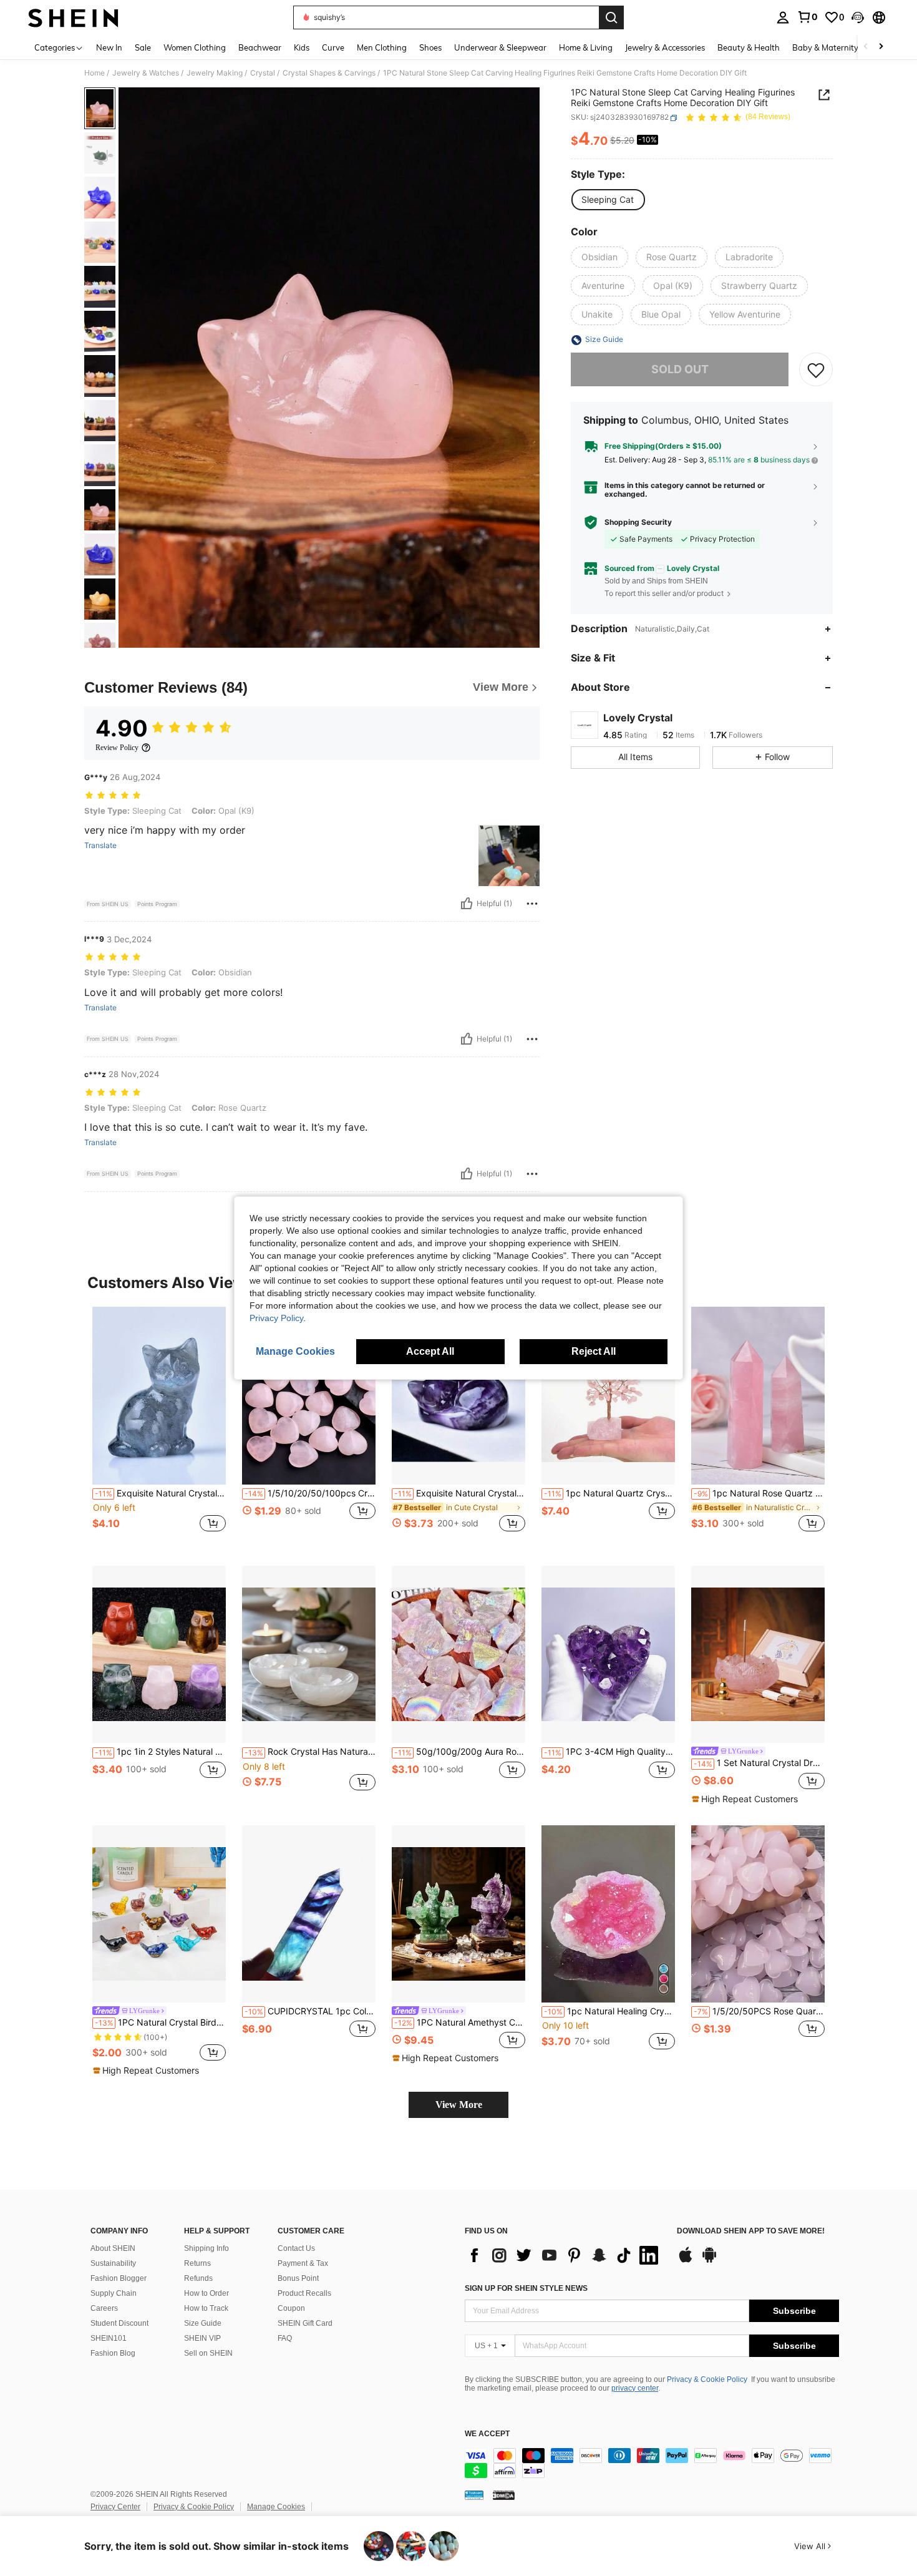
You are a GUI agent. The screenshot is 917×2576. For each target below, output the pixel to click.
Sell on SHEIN (208, 2353)
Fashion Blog (113, 2353)
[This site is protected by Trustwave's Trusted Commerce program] (474, 2495)
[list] (565, 2255)
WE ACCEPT (487, 2434)
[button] (858, 17)
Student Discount (119, 2323)
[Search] (611, 17)
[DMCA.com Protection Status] (504, 2495)
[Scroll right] (881, 47)
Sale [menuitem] (143, 47)
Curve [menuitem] (333, 47)
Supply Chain (114, 2293)
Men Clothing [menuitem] (382, 47)
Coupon (291, 2308)
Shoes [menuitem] (430, 47)
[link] (807, 17)
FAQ (285, 2338)
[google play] (709, 2261)
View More (459, 2105)
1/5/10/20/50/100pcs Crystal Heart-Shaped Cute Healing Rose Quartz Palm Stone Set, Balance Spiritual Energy (310, 1493)
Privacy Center (115, 2507)
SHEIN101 (109, 2338)
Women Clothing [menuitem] (195, 47)
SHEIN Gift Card (305, 2323)
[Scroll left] (866, 47)
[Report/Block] (532, 904)
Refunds (198, 2278)
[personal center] (783, 17)
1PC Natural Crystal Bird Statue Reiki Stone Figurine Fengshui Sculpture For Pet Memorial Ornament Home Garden (160, 2022)
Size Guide (203, 2323)
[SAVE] (816, 370)
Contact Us (296, 2248)
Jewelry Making (215, 73)
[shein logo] (73, 17)
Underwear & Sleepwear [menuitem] (500, 47)
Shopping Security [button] (638, 522)
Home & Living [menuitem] (586, 47)
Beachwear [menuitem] (260, 47)
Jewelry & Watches (146, 73)
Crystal (263, 73)
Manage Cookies (276, 2507)
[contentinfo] (652, 2463)
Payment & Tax (303, 2263)
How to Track (206, 2308)
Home (95, 73)
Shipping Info (206, 2248)
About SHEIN (113, 2248)
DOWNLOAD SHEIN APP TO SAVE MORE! (751, 2231)
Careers (104, 2308)
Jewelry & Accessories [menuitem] (665, 47)
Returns (197, 2263)
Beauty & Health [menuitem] (749, 47)
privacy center (635, 2388)
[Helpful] (467, 904)
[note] (746, 1799)
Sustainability (113, 2263)
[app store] (686, 2261)
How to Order (206, 2293)
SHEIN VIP (202, 2338)
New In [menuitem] (109, 47)
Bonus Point (298, 2278)
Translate (100, 846)
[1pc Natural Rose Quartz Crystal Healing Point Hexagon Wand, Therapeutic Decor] (758, 1396)
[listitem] (159, 1426)
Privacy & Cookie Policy (707, 2379)
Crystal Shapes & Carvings (329, 73)
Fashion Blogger (119, 2278)
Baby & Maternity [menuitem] (825, 47)
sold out (680, 370)
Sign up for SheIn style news (526, 2288)
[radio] (608, 200)
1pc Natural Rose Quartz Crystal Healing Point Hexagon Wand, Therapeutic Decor (759, 1493)
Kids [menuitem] (302, 47)
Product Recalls (304, 2293)
